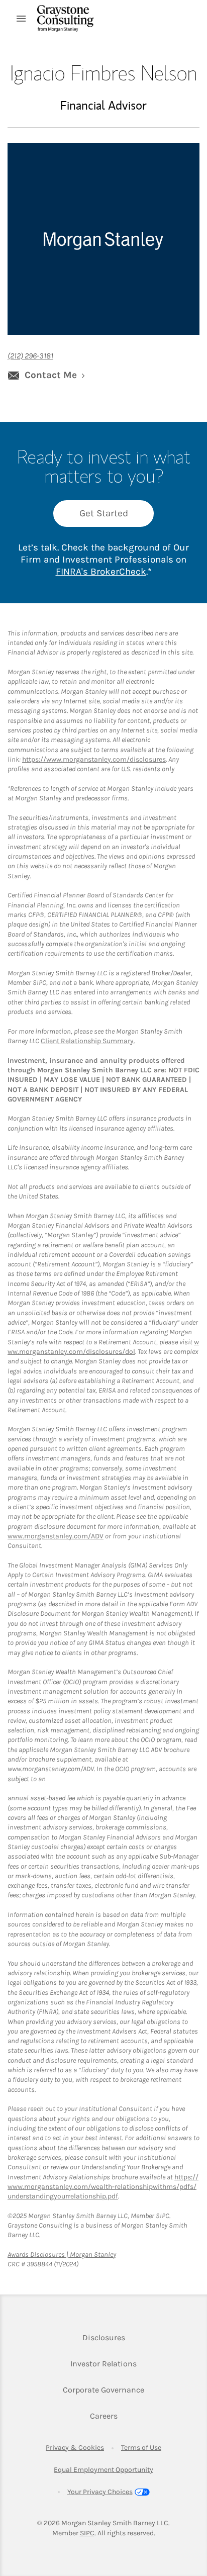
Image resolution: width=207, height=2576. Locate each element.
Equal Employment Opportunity (103, 2470)
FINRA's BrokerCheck (101, 572)
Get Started (104, 513)
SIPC (87, 2533)
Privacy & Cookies (75, 2448)
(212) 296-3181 (30, 356)
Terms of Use (141, 2448)
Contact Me (51, 375)
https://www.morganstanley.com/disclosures (94, 759)
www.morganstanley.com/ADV (56, 1536)
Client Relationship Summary (87, 1041)
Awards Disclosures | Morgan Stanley (62, 2255)
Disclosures (104, 2337)
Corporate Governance (103, 2389)
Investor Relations (103, 2363)
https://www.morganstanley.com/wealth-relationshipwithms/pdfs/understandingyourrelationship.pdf (103, 2187)
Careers (104, 2416)
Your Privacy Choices (100, 2492)
